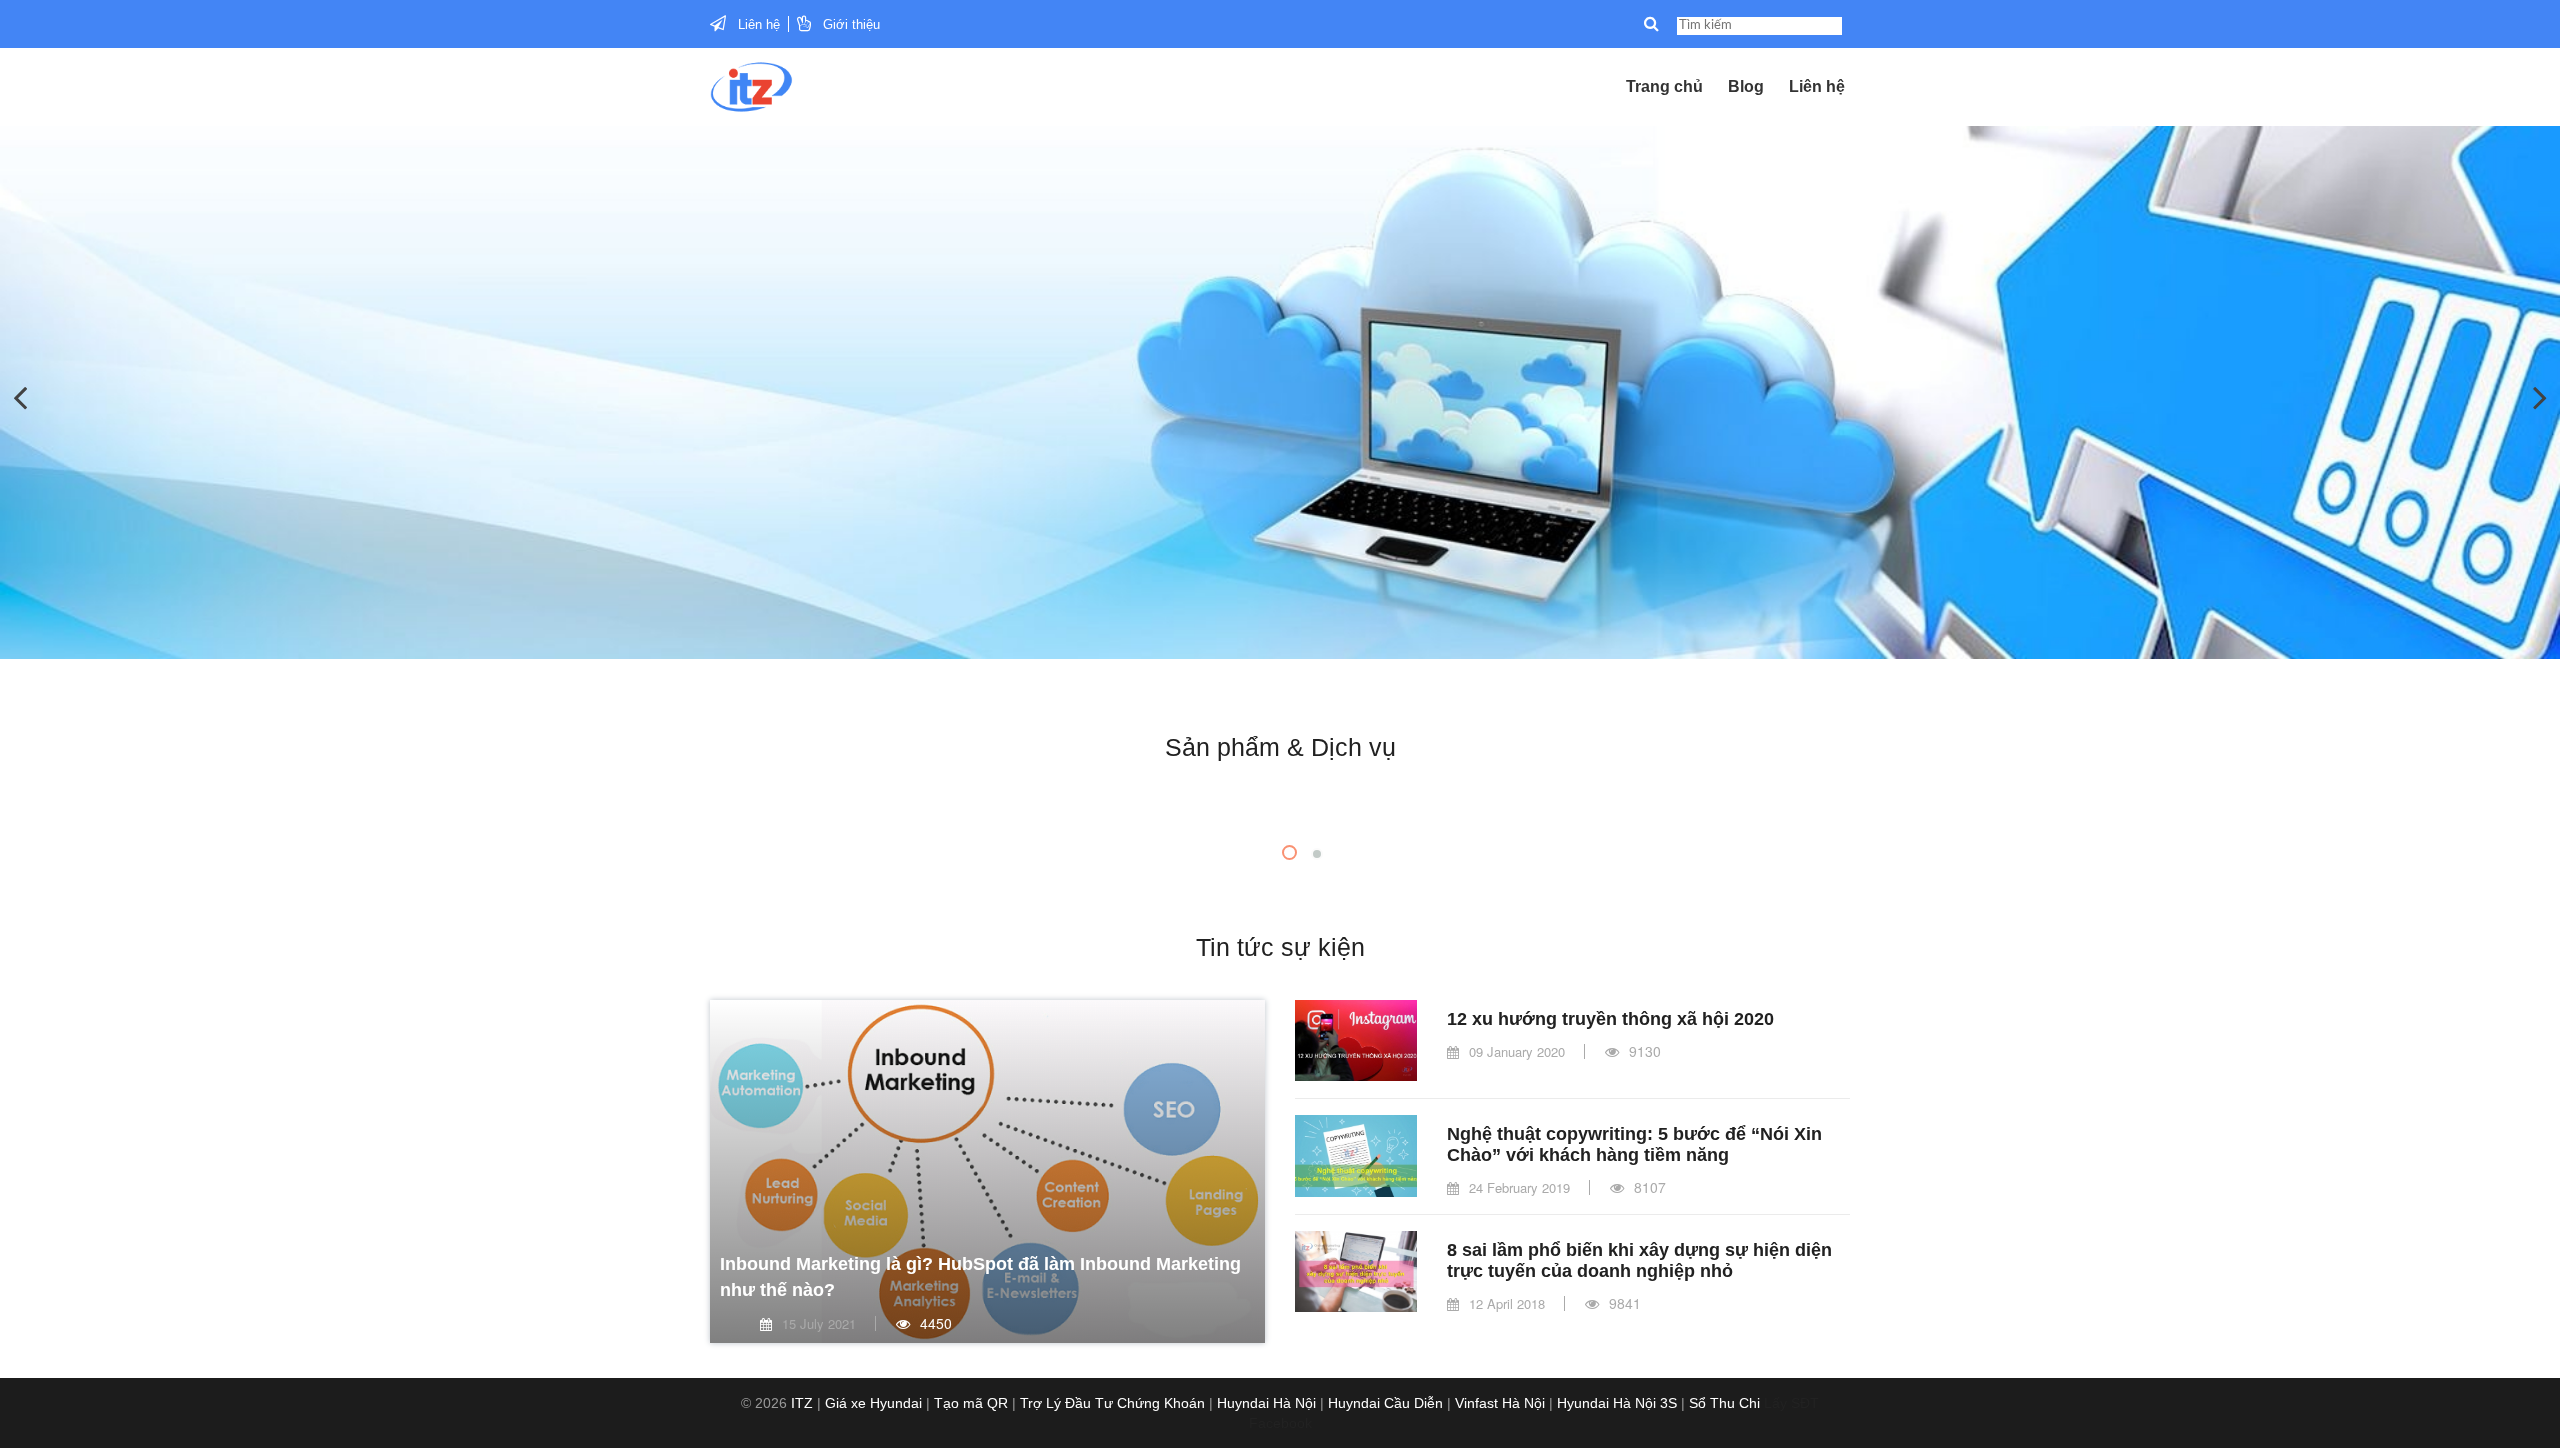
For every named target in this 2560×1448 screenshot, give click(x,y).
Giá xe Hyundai (873, 1403)
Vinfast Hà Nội (1500, 1403)
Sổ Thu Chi (1724, 1403)
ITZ (802, 1403)
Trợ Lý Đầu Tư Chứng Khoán (1112, 1403)
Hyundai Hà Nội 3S (1617, 1403)
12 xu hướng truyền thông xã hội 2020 (1610, 1019)
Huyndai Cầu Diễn (1385, 1403)
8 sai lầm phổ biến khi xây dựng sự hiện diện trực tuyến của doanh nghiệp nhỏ (1639, 1260)
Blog (1746, 86)
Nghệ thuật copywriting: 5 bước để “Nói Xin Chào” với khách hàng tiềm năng (1634, 1144)
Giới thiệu (851, 24)
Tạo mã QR (971, 1403)
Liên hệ (759, 24)
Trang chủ (1664, 86)
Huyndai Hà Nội (1266, 1403)
